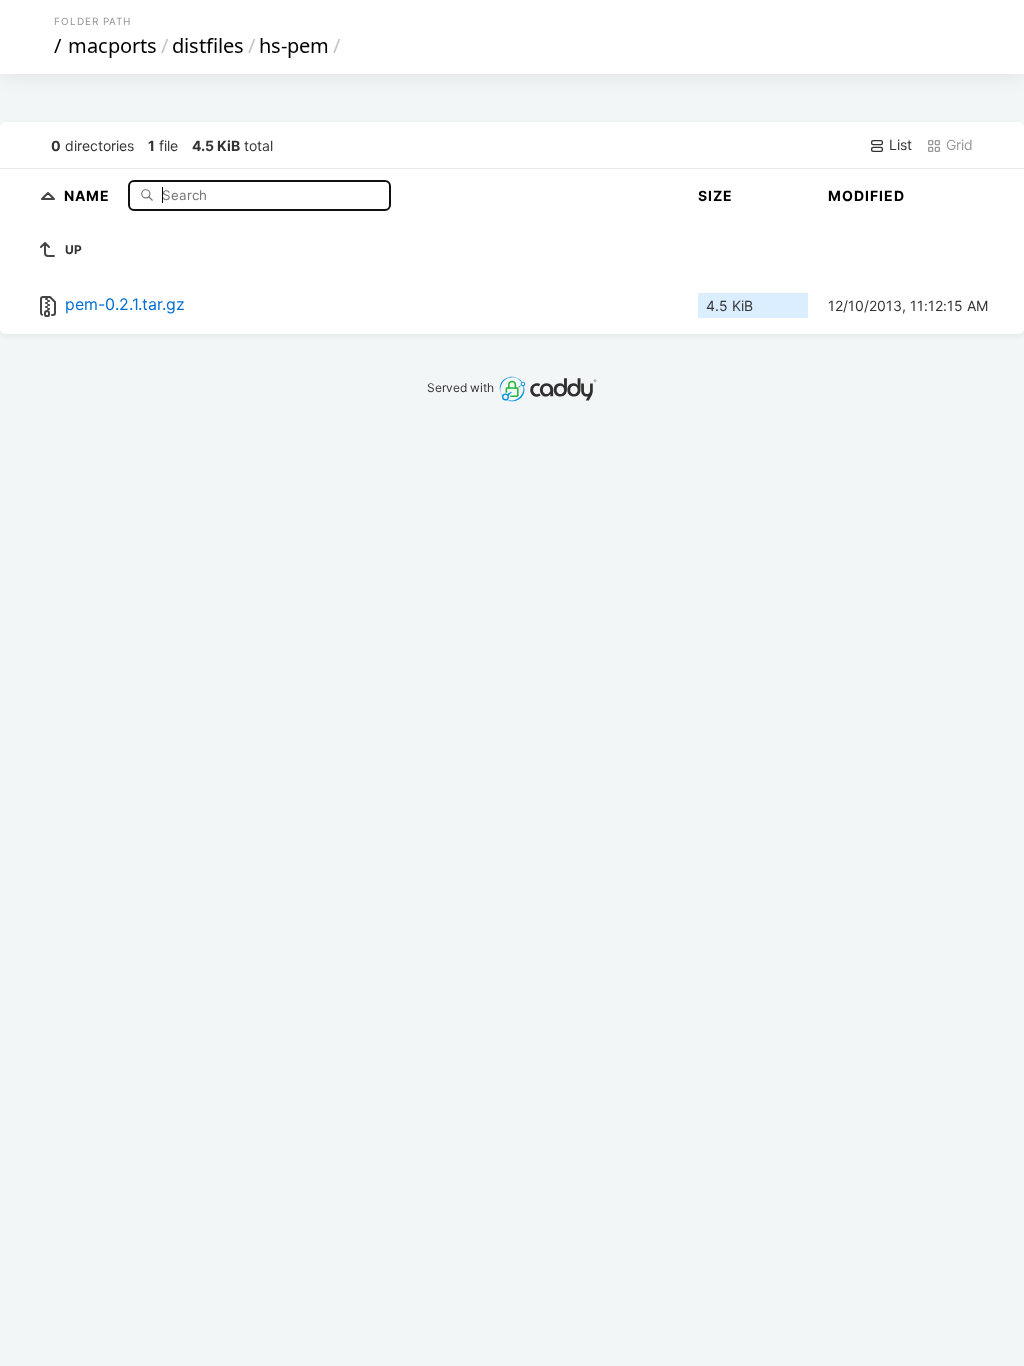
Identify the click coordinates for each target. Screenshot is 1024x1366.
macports (112, 45)
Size (715, 195)
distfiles (208, 45)
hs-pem (294, 45)
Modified (866, 195)
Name (89, 194)
